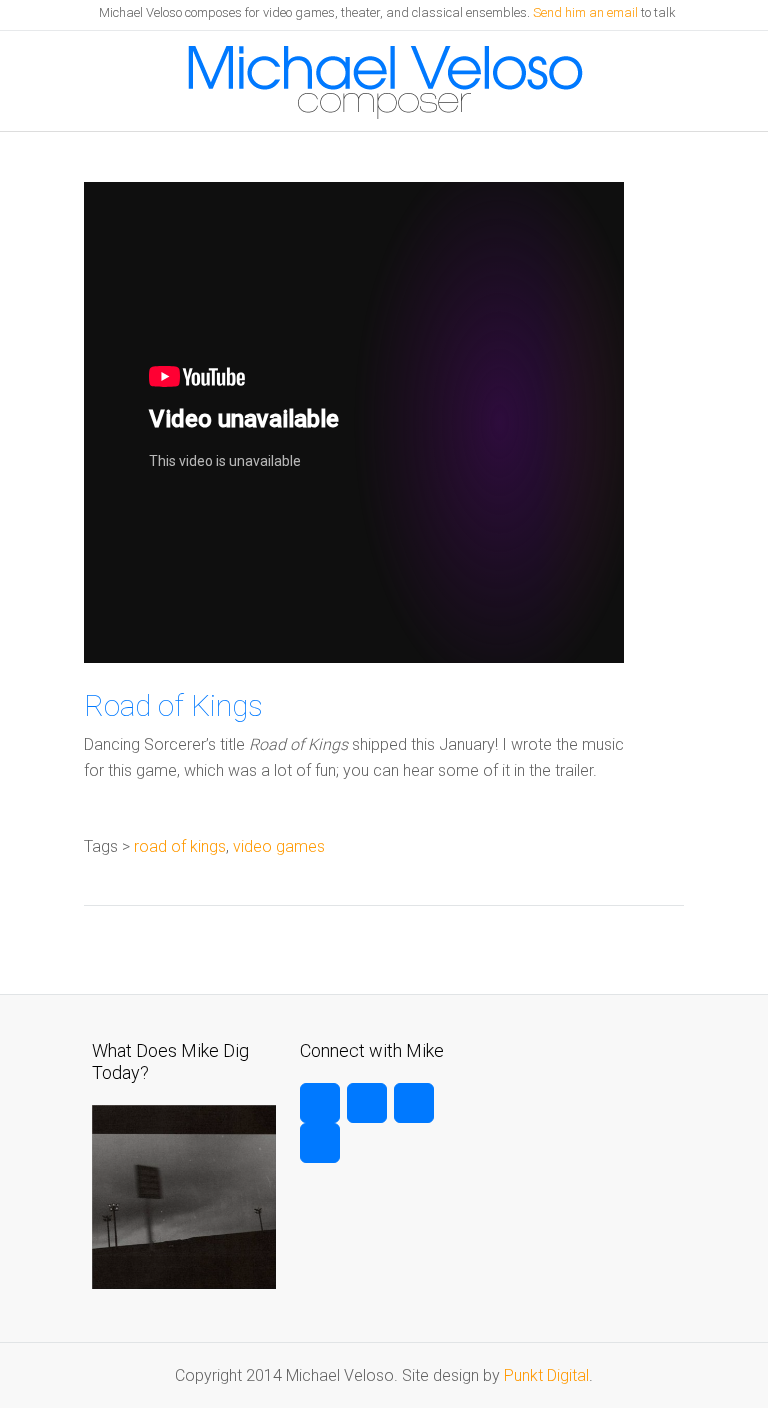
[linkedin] (414, 1103)
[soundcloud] (320, 1143)
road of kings (180, 846)
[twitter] (320, 1103)
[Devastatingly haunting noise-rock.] (184, 1283)
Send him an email (585, 12)
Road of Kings (173, 705)
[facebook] (367, 1103)
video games (279, 846)
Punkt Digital (546, 1375)
